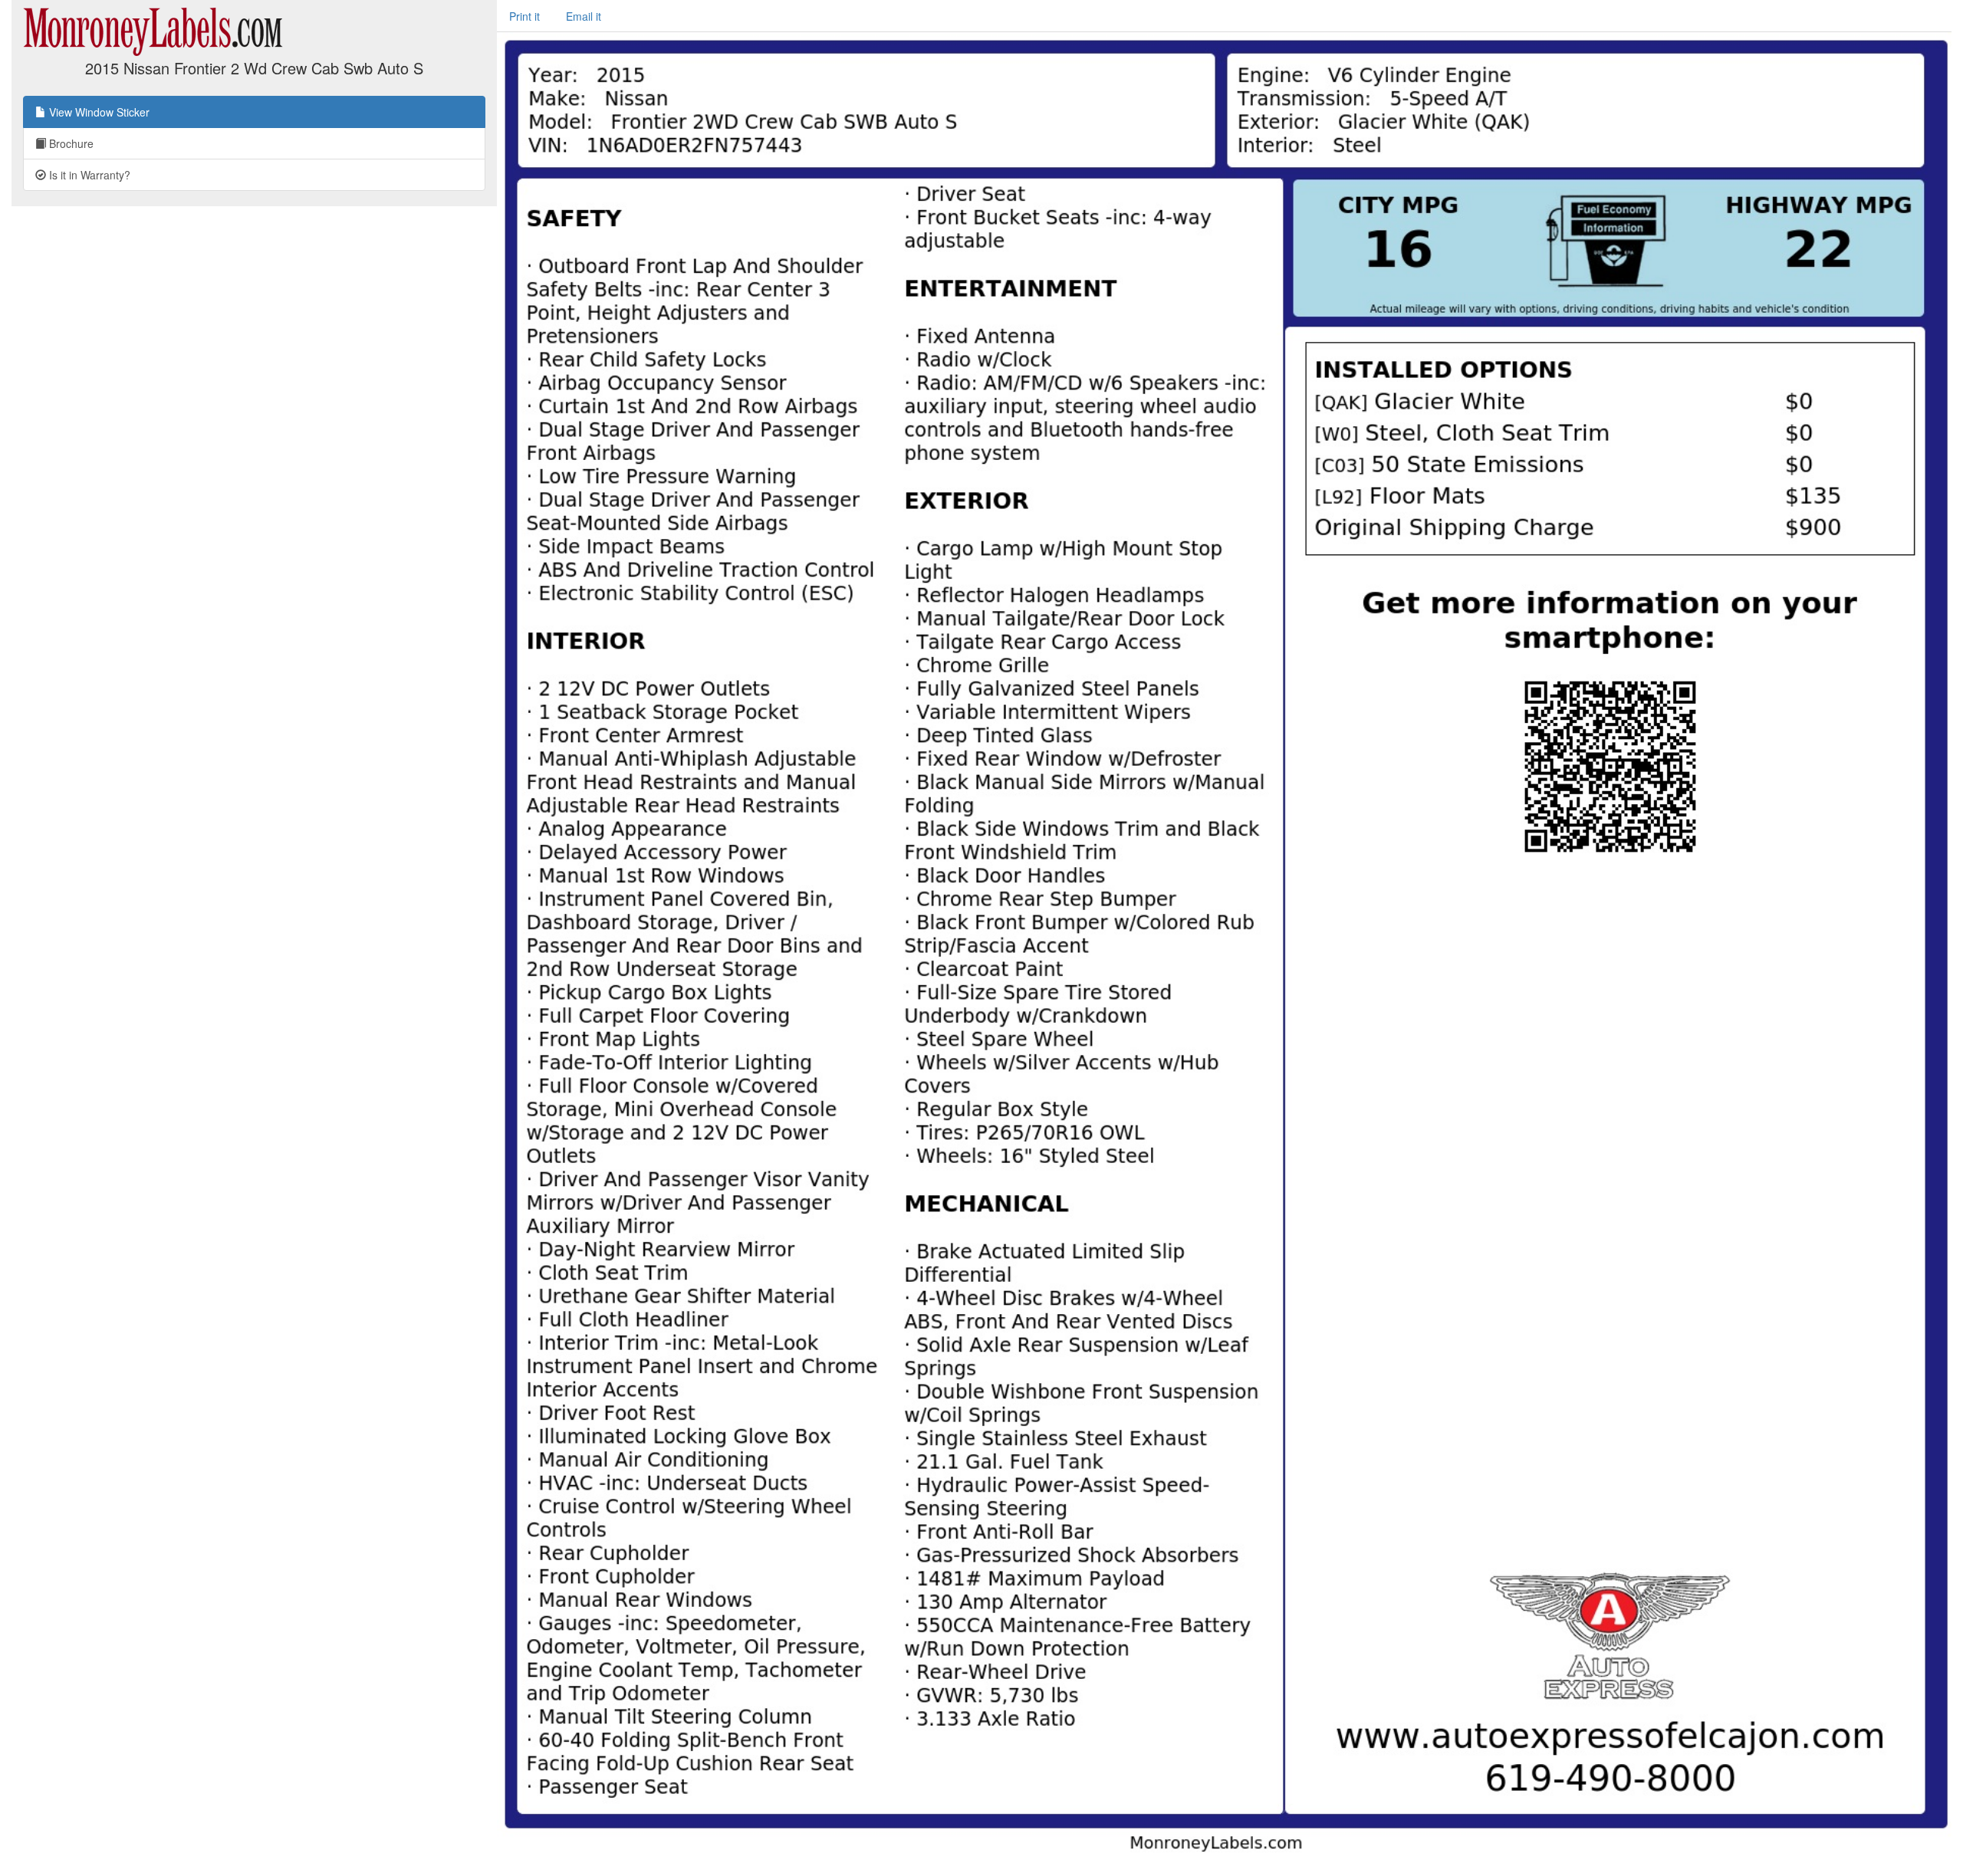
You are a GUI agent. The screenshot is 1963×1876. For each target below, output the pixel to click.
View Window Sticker (98, 112)
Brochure (70, 143)
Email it (584, 16)
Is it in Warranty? (88, 175)
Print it (524, 16)
